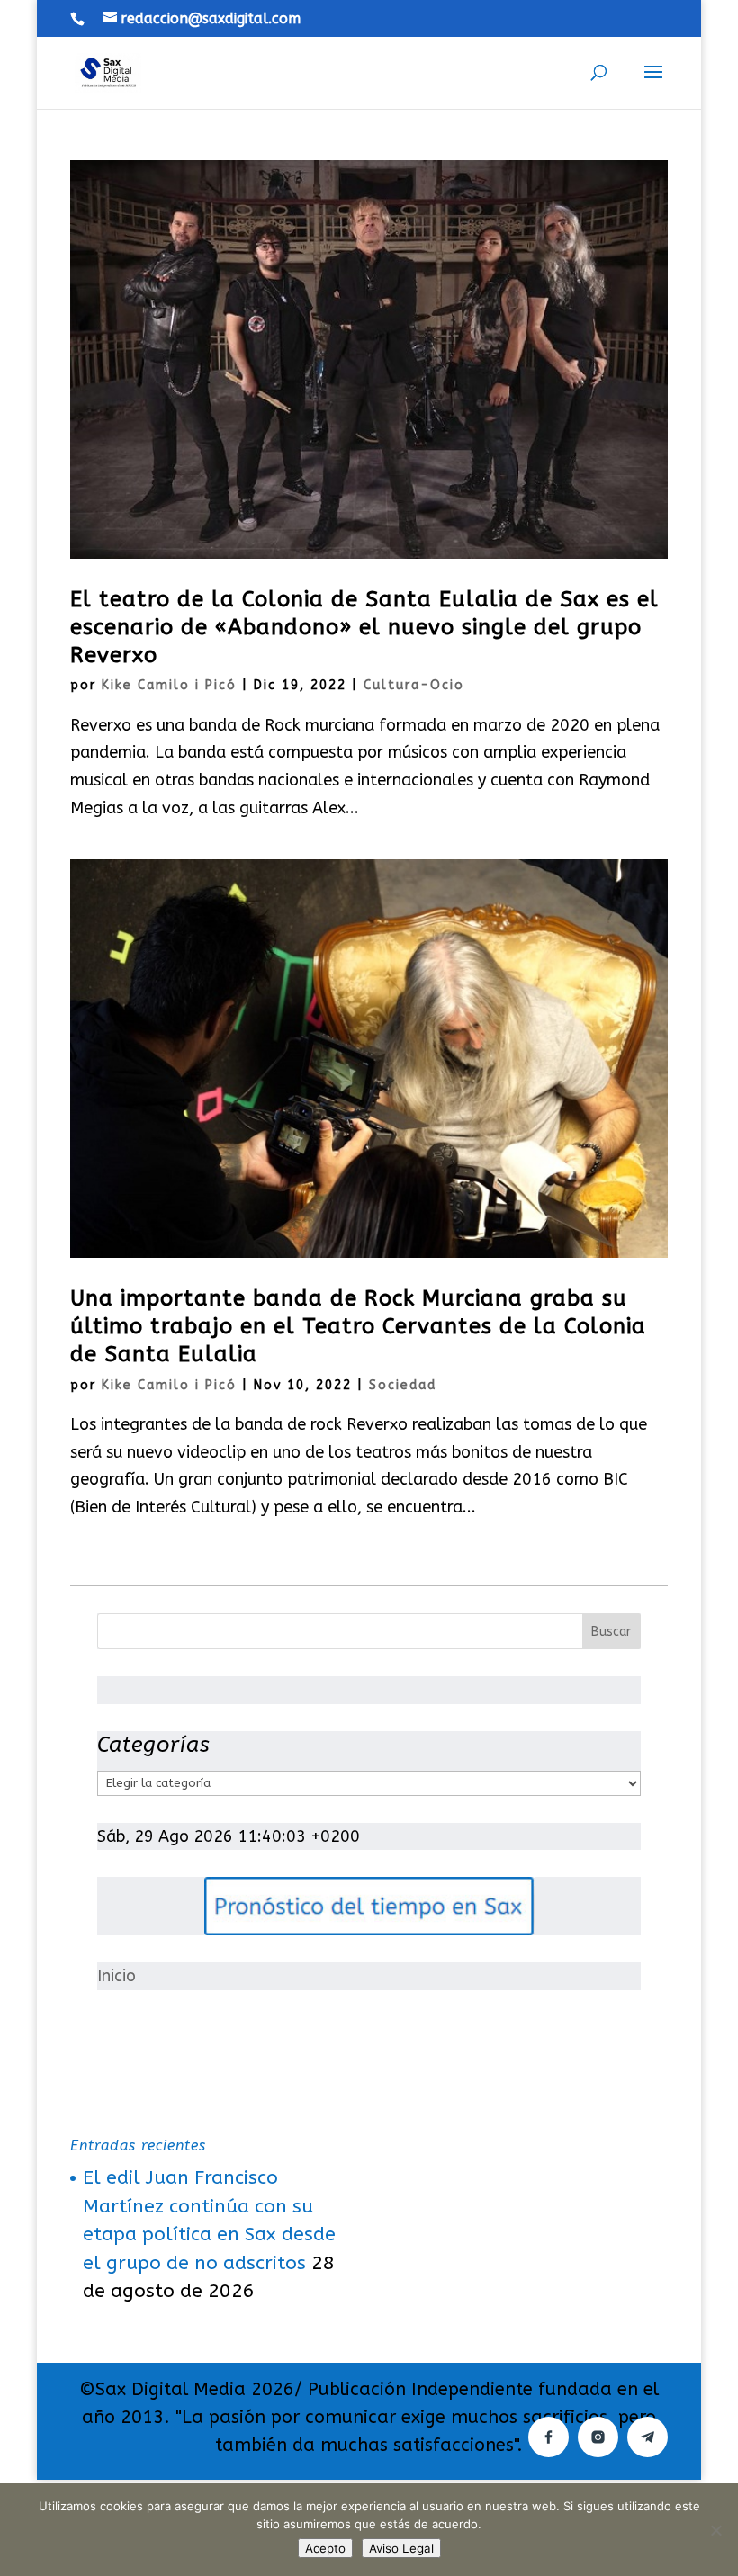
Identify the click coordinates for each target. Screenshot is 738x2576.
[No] (715, 2530)
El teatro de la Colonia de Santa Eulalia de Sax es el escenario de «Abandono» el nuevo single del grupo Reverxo (364, 627)
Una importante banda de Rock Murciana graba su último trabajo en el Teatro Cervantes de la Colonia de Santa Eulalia (358, 1326)
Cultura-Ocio (414, 685)
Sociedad (403, 1385)
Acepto (325, 2548)
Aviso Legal (401, 2548)
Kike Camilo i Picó (169, 685)
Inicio (117, 1976)
